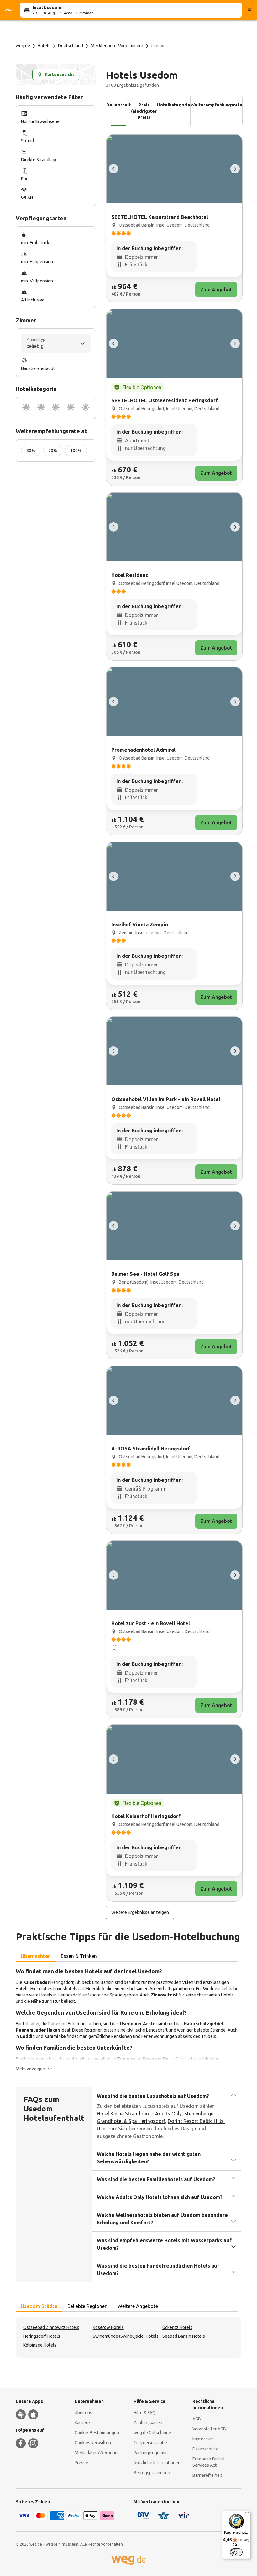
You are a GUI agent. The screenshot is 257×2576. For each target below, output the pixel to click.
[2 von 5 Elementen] (235, 169)
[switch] (236, 2552)
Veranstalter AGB (209, 2429)
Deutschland (71, 46)
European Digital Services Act (209, 2462)
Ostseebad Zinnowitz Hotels (51, 2327)
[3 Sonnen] (56, 408)
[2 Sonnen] (41, 408)
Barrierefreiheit (207, 2475)
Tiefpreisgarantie (150, 2443)
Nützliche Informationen (157, 2463)
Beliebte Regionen (87, 2306)
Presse (81, 2463)
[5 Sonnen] (86, 408)
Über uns (83, 2413)
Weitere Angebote (138, 2306)
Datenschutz (205, 2449)
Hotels (44, 46)
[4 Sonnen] (71, 408)
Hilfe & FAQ (145, 2413)
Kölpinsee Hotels (40, 2345)
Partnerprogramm (151, 2453)
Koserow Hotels (108, 2327)
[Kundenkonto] (249, 10)
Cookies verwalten (93, 2443)
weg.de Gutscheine (152, 2433)
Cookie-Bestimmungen (97, 2433)
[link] (174, 218)
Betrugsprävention (152, 2473)
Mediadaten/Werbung (96, 2453)
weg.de (23, 46)
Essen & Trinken (79, 1956)
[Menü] (247, 2514)
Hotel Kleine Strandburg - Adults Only (139, 2114)
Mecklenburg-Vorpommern (117, 46)
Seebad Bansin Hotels (184, 2336)
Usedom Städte (39, 2306)
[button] (34, 2069)
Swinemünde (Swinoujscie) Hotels (126, 2336)
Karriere (82, 2423)
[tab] (36, 1956)
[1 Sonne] (26, 408)
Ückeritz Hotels (177, 2327)
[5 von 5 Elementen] (113, 169)
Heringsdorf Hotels (42, 2336)
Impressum (203, 2439)
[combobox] (56, 343)
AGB (197, 2419)
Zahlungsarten (148, 2423)
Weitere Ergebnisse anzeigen (140, 1912)
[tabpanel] (128, 2019)
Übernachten (36, 1956)
